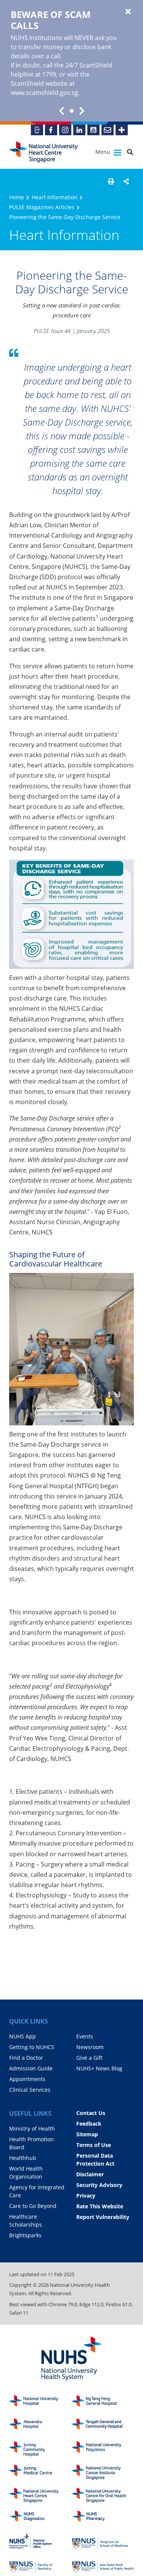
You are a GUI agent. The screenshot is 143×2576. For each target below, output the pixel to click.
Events (85, 2036)
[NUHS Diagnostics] (40, 2518)
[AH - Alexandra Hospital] (40, 2426)
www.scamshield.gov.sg (44, 93)
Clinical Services (30, 2090)
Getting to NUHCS (32, 2047)
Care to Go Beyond (33, 2206)
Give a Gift (89, 2058)
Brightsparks (25, 2235)
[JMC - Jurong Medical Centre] (40, 2472)
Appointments (27, 2079)
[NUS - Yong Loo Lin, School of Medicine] (103, 2542)
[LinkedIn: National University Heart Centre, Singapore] (79, 130)
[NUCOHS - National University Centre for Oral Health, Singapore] (103, 2495)
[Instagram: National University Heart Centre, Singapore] (65, 130)
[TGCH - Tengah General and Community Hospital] (103, 2426)
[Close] (128, 12)
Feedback (89, 2124)
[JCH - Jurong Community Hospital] (40, 2449)
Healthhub (23, 2158)
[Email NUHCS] (108, 130)
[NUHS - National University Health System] (71, 2359)
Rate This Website (100, 2206)
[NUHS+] (122, 130)
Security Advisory (99, 2185)
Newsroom (90, 2047)
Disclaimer (90, 2174)
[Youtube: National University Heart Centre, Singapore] (93, 130)
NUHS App (22, 2036)
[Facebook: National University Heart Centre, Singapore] (51, 130)
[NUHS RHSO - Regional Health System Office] (40, 2542)
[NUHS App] (37, 130)
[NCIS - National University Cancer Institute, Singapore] (103, 2472)
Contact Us (91, 2113)
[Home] (40, 2495)
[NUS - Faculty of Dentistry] (40, 2565)
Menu (104, 152)
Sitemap (87, 2134)
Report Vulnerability (103, 2217)
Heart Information (55, 197)
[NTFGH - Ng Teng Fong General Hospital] (103, 2403)
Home (17, 197)
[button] (111, 181)
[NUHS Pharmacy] (103, 2518)
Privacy (86, 2196)
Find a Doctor (26, 2058)
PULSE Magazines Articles (42, 207)
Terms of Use (94, 2145)
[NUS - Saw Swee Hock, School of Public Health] (103, 2565)
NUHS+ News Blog (99, 2068)
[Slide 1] (72, 111)
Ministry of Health (32, 2129)
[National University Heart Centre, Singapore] (43, 152)
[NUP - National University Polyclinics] (103, 2449)
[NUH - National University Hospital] (40, 2403)
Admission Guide (31, 2068)
